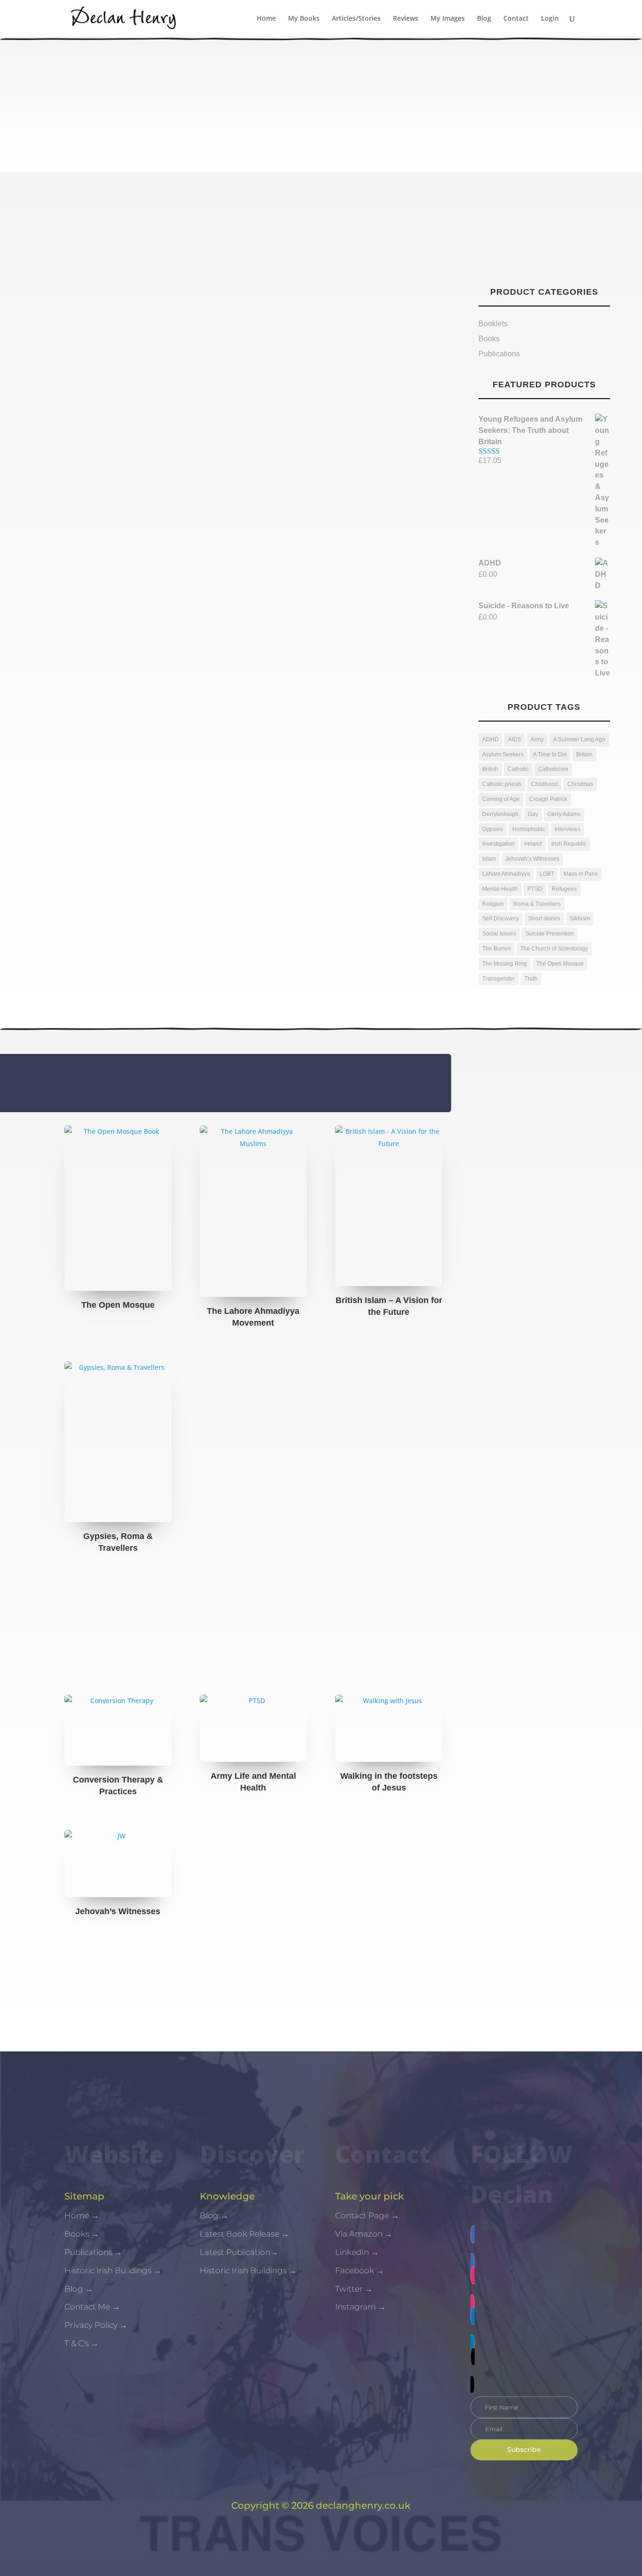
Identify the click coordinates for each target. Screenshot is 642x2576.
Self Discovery (501, 919)
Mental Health (500, 889)
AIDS (515, 739)
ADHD (490, 739)
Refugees (564, 889)
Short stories (544, 919)
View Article (77, 367)
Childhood (544, 784)
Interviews (568, 829)
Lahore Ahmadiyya (506, 874)
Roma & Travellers (537, 904)
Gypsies (493, 829)
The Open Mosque (560, 964)
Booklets (493, 324)
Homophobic (529, 829)
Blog (484, 19)
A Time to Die (550, 754)
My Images (448, 19)
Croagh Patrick (548, 799)
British (490, 769)
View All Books (321, 1605)
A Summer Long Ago (579, 739)
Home (266, 19)
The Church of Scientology (554, 949)
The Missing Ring (505, 964)
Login (550, 19)
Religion (493, 904)
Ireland (533, 844)
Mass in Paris (581, 874)
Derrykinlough (500, 814)
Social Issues (499, 934)
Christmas (580, 784)
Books (51, 341)
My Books (304, 19)
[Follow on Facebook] (524, 2248)
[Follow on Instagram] (524, 2289)
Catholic (518, 769)
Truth (531, 979)
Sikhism (580, 919)
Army (537, 739)
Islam (489, 859)
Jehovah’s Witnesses (532, 859)
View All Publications (321, 1975)
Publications (499, 354)
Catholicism (553, 769)
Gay (533, 814)
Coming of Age (501, 799)
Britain (584, 754)
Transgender (499, 979)
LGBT (547, 874)
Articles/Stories (356, 19)
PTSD (535, 889)
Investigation (498, 844)
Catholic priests (502, 784)
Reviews (406, 19)
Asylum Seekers (503, 754)
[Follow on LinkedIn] (524, 2330)
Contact (516, 19)
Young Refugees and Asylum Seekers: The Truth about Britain (192, 318)
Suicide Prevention (550, 934)
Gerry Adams (564, 814)
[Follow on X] (524, 2371)
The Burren (497, 949)
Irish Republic (569, 844)
